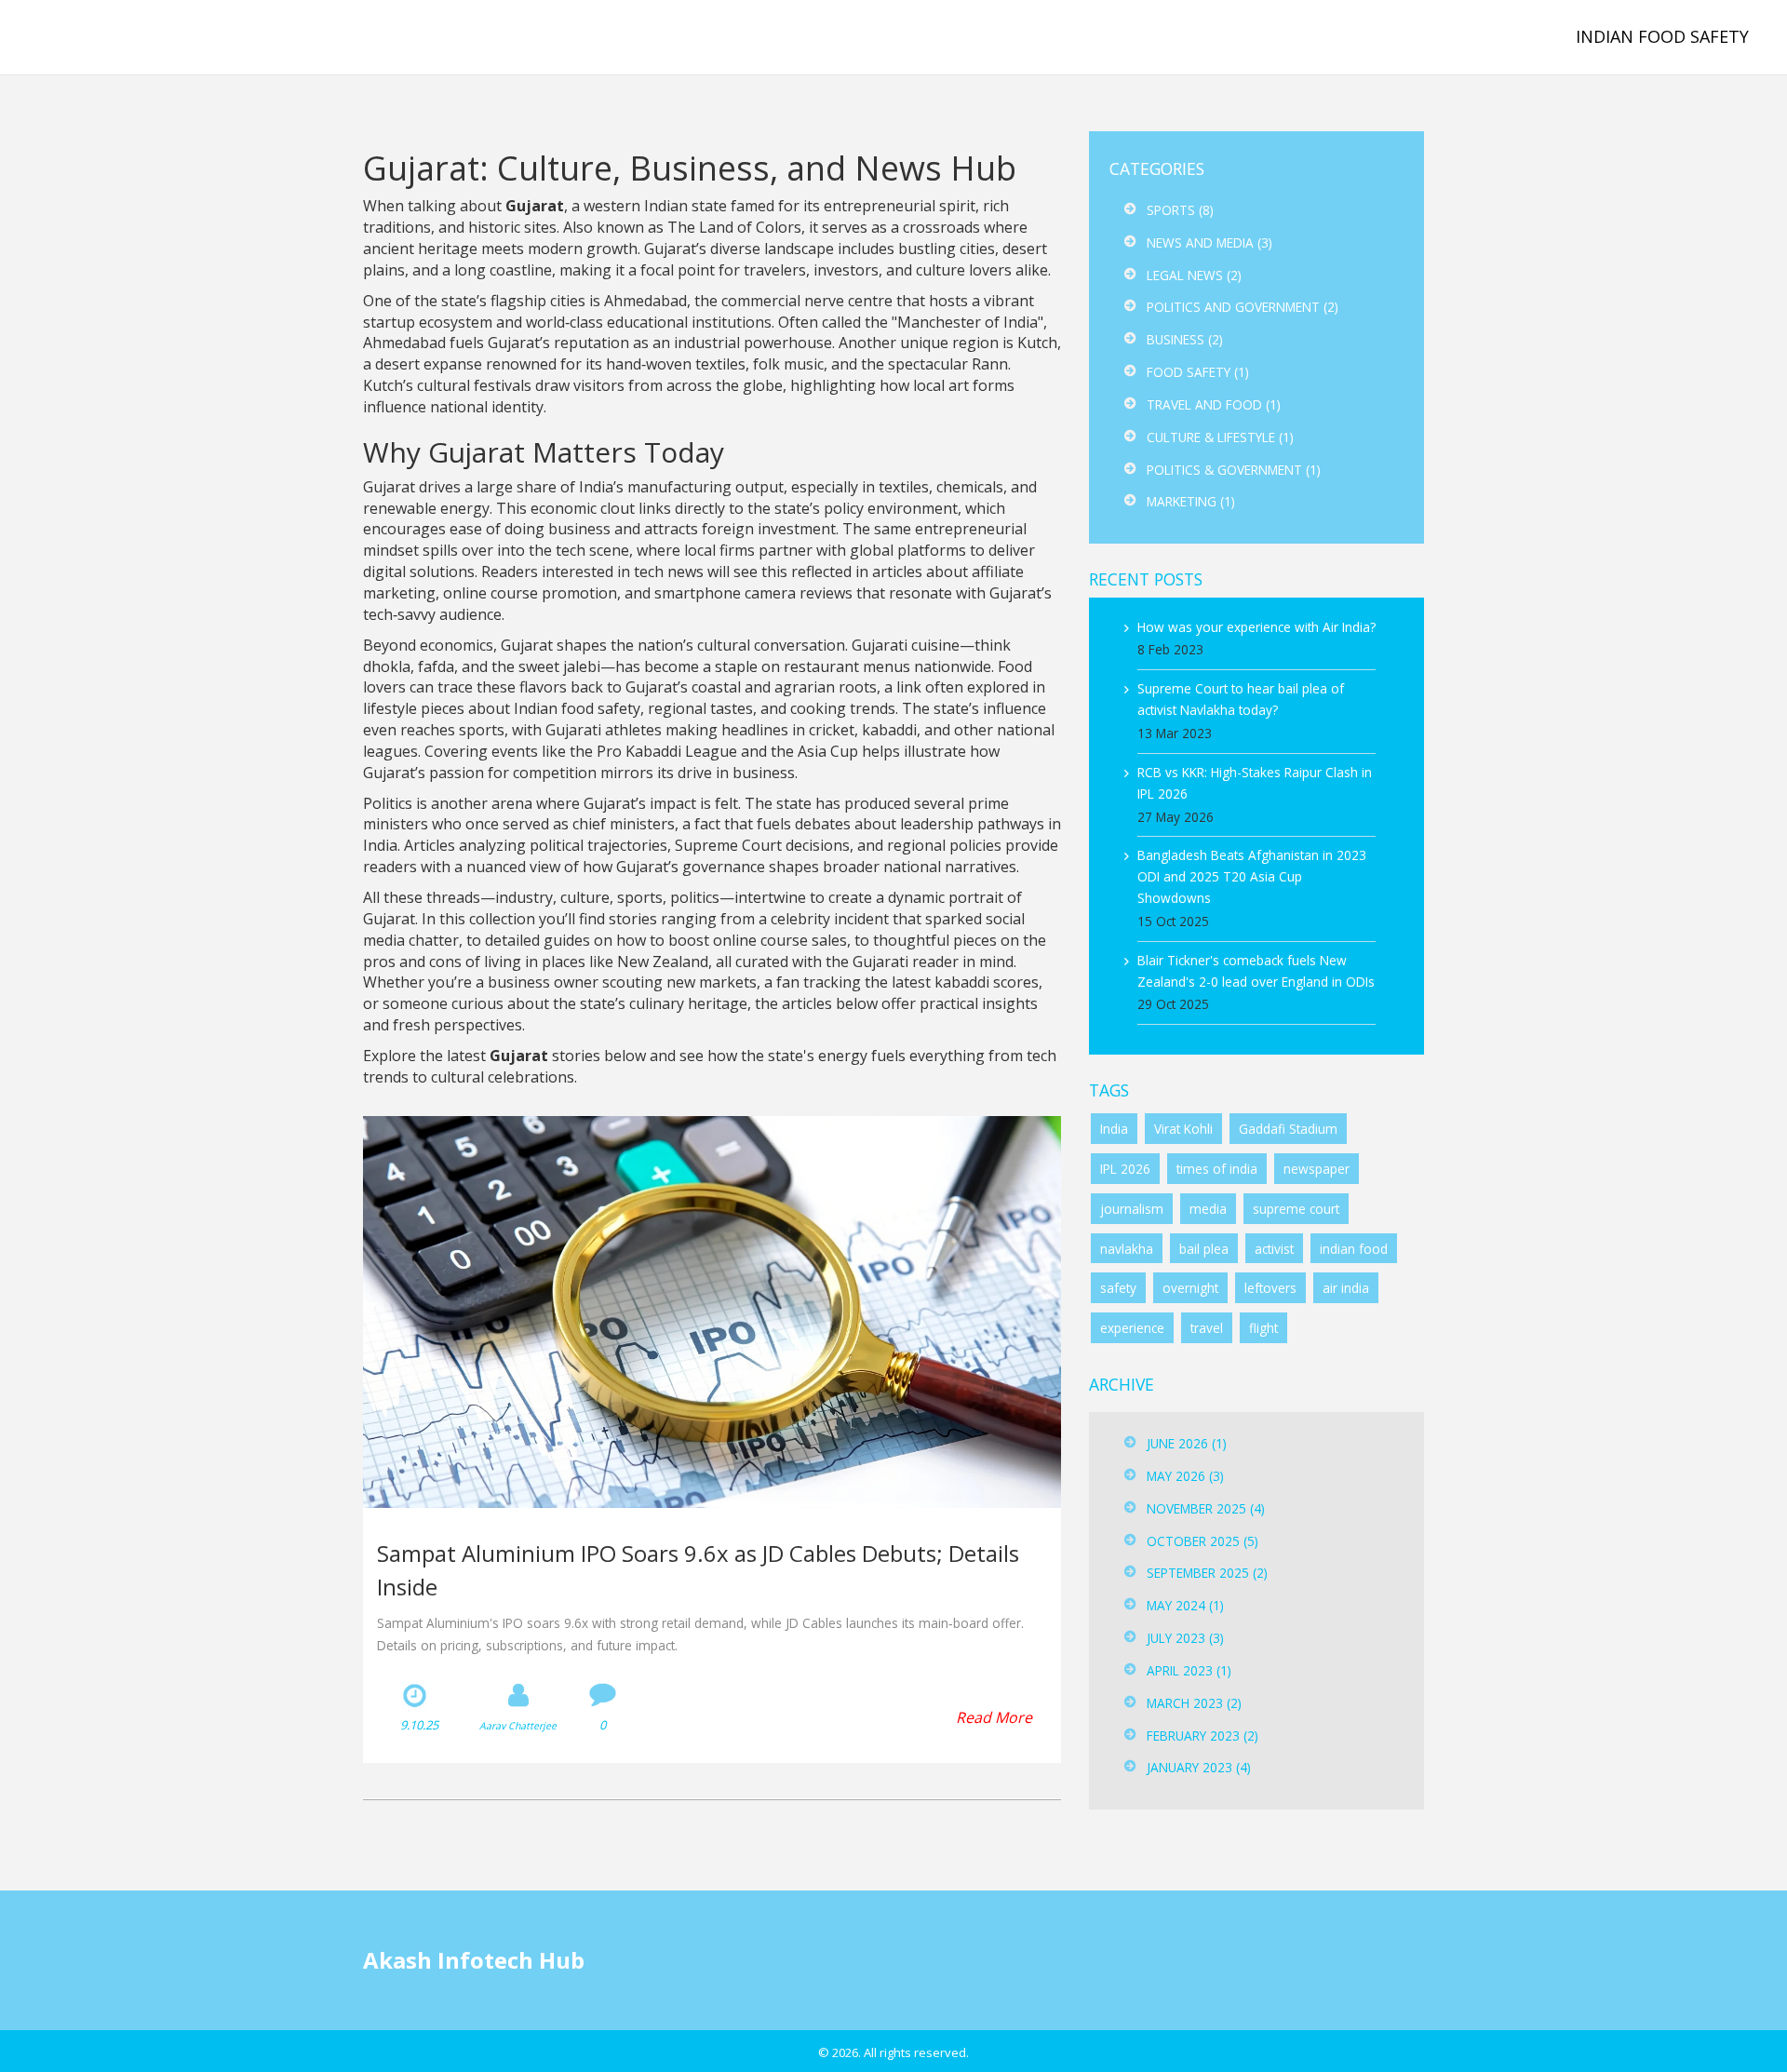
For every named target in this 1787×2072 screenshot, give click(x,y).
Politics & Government (1234, 470)
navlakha (1127, 1249)
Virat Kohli (1183, 1129)
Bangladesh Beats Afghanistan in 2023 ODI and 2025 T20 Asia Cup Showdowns (1252, 876)
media (1208, 1209)
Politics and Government (1243, 307)
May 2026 (1185, 1476)
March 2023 (1194, 1703)
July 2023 (1185, 1638)
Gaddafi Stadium (1288, 1129)
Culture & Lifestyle (1220, 437)
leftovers (1270, 1288)
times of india (1217, 1169)
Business (1185, 339)
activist (1274, 1249)
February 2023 (1203, 1736)
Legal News (1194, 275)
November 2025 (1206, 1508)
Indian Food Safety (1662, 36)
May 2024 (1185, 1605)
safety (1118, 1288)
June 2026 (1187, 1443)
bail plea (1204, 1249)
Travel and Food (1214, 404)
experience (1132, 1328)
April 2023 (1189, 1670)
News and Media (1209, 242)
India (1114, 1129)
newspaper (1317, 1169)
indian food (1354, 1249)
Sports (1180, 210)
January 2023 (1199, 1767)
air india (1346, 1288)
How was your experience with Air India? (1256, 627)
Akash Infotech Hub (142, 36)
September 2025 (1207, 1573)
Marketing (1191, 501)
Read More (994, 1717)
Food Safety (1198, 372)
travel (1207, 1328)
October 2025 (1203, 1541)
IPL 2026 (1125, 1169)
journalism (1132, 1209)
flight (1263, 1328)
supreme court (1296, 1209)
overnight (1190, 1288)
